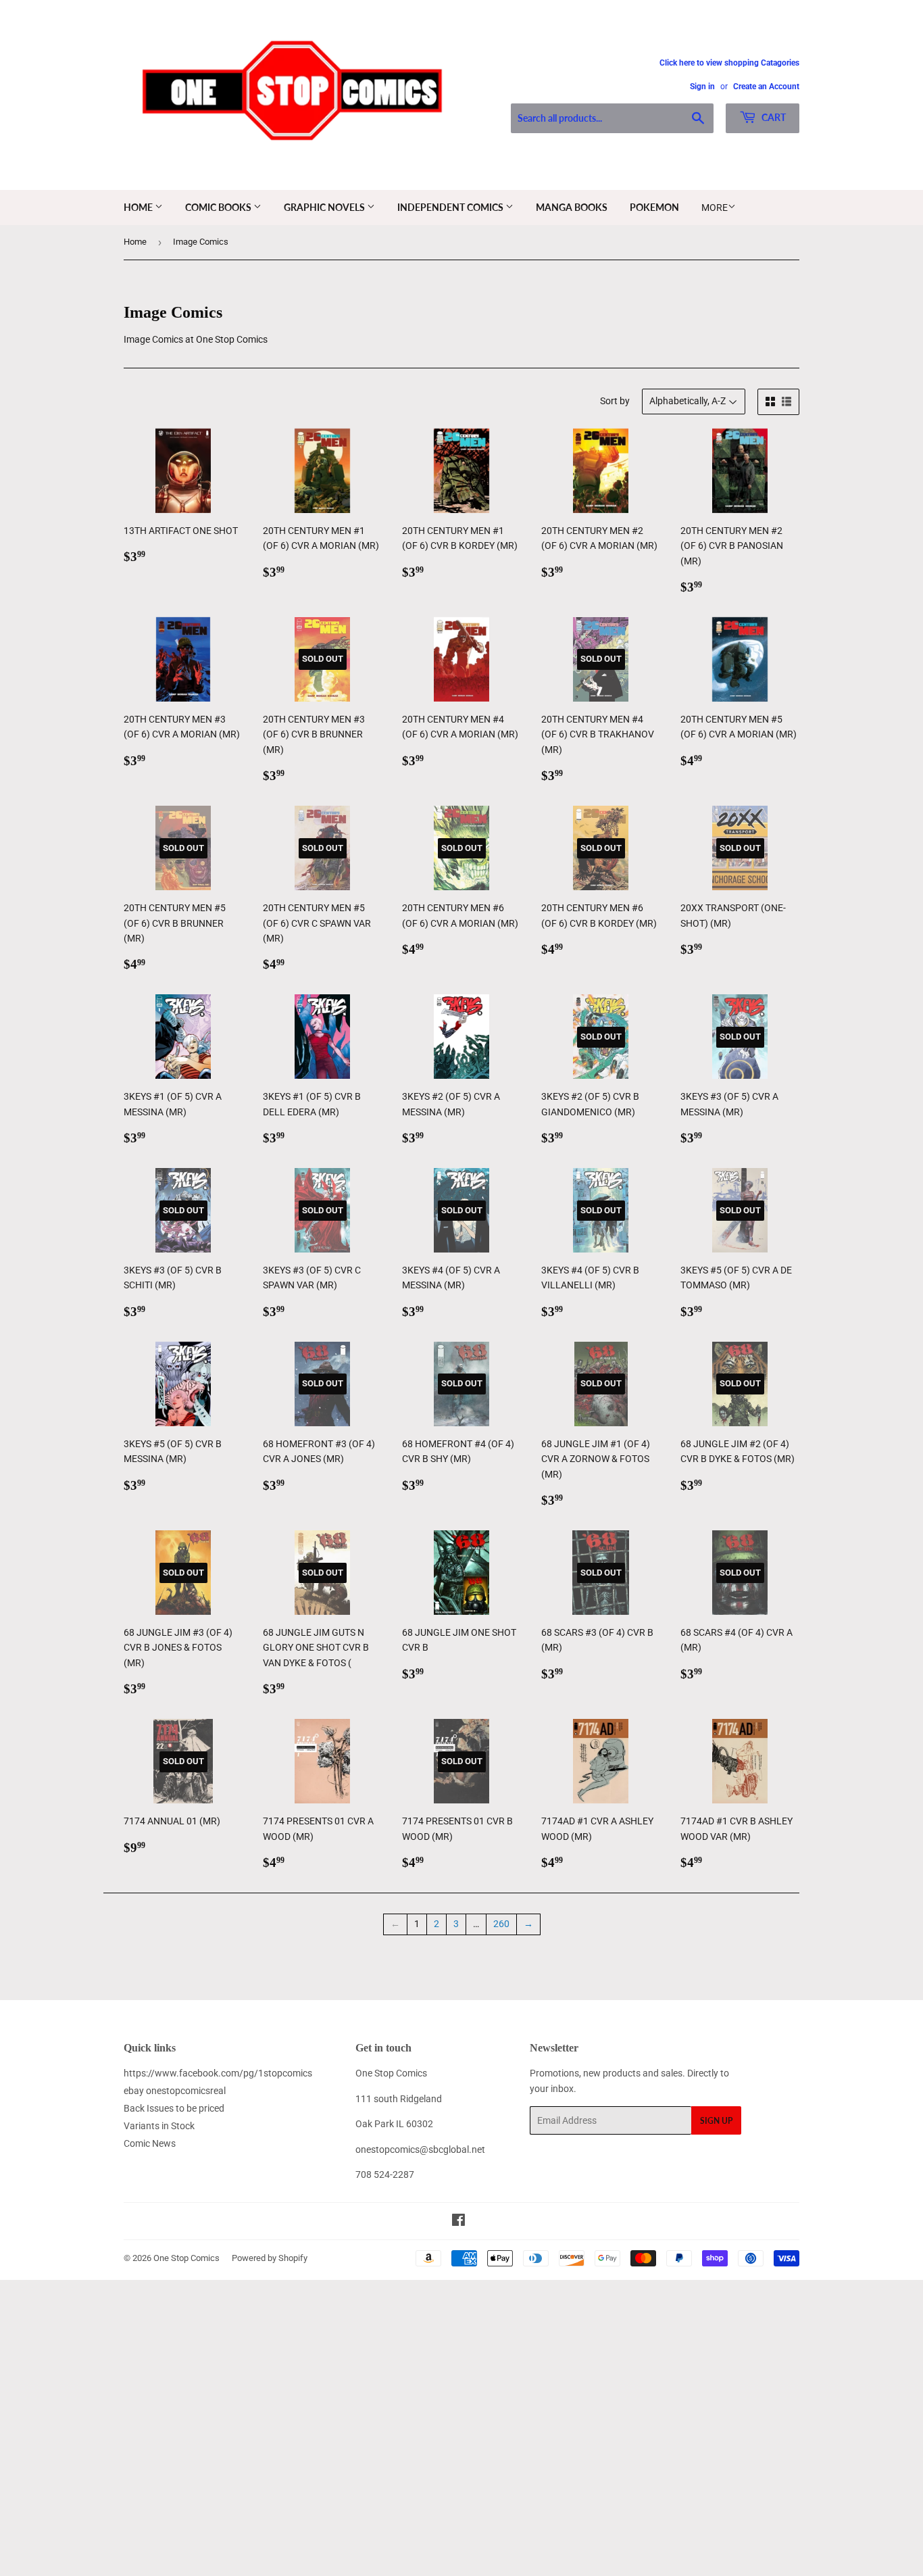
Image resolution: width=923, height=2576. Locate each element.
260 (501, 1924)
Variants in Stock (159, 2126)
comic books (219, 207)
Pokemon (654, 207)
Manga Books (572, 207)
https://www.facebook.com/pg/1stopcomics (218, 2073)
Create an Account (766, 87)
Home (139, 207)
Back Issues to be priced (174, 2108)
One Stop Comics (186, 2258)
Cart (773, 117)
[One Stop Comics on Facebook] (458, 2222)
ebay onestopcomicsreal (175, 2091)
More (715, 208)
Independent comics (451, 207)
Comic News (150, 2143)
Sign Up (716, 2121)
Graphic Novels (325, 207)
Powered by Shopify (270, 2258)
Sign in (702, 87)
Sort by (615, 401)
